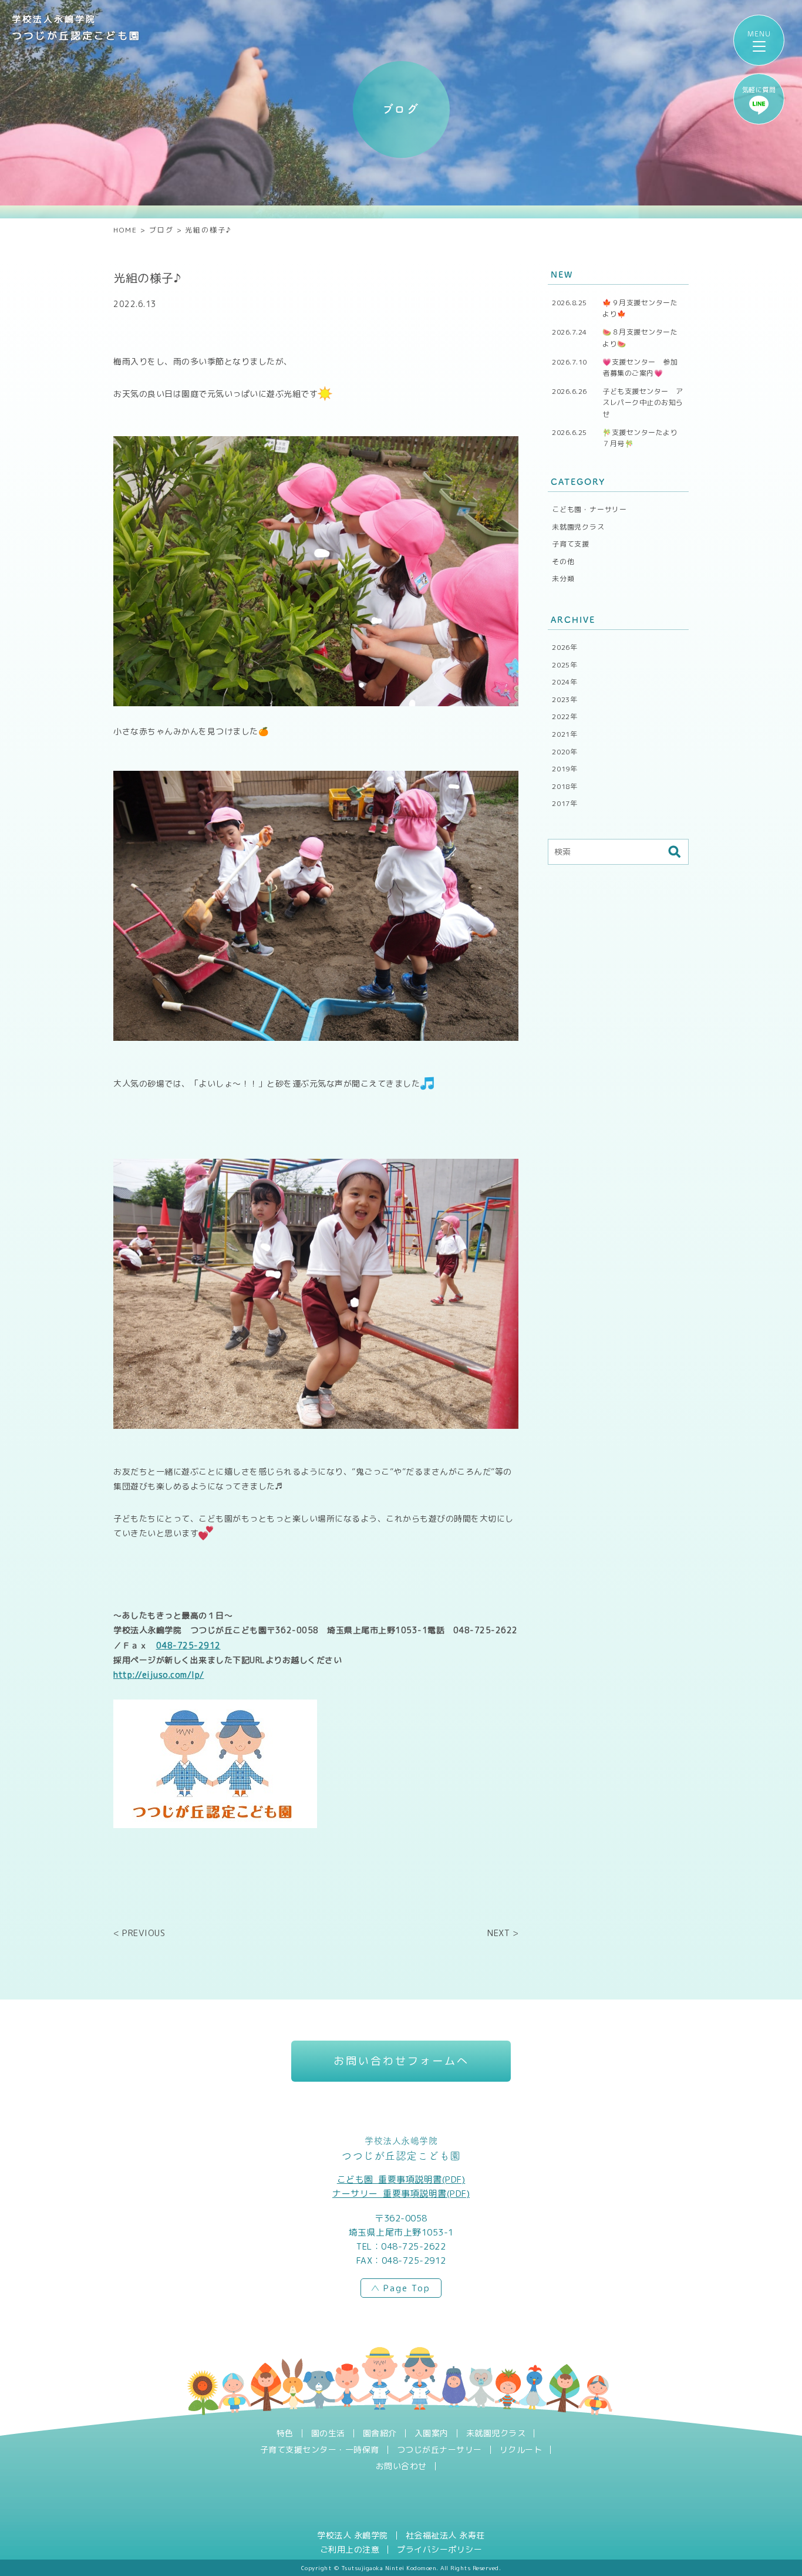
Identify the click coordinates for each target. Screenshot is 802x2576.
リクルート (521, 2450)
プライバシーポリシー (439, 2550)
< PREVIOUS (139, 1933)
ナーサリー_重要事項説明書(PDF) (401, 2194)
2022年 (565, 717)
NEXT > (503, 1933)
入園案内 (432, 2433)
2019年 (565, 769)
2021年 (565, 734)
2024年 (565, 682)
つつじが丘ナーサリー (439, 2450)
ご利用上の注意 (350, 2550)
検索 (674, 852)
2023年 (565, 699)
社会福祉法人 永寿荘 (445, 2535)
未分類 (563, 579)
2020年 (565, 752)
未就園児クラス (578, 527)
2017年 (565, 803)
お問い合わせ (401, 2466)
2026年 (565, 647)
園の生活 (328, 2433)
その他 (563, 562)
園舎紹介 (380, 2433)
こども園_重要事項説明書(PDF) (401, 2179)
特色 (285, 2433)
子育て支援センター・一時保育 (320, 2450)
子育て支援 (571, 544)
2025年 (565, 665)
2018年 (565, 786)
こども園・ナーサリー (589, 509)
